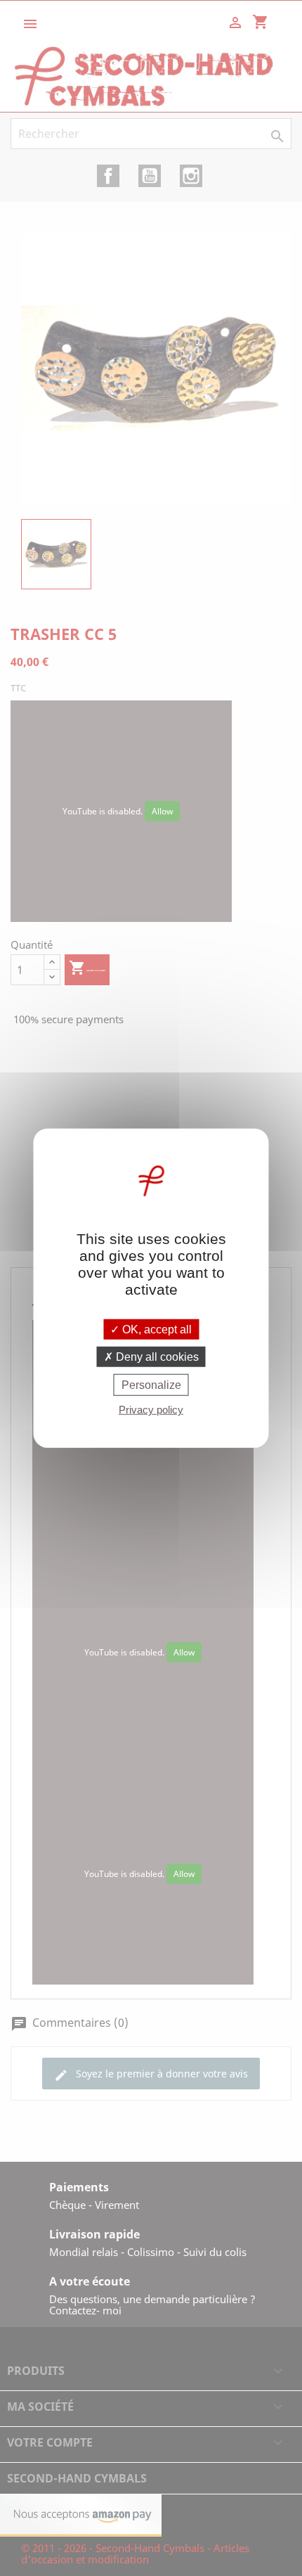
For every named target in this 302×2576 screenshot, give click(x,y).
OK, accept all (156, 1329)
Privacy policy (151, 1410)
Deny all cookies (156, 1356)
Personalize (151, 1385)
